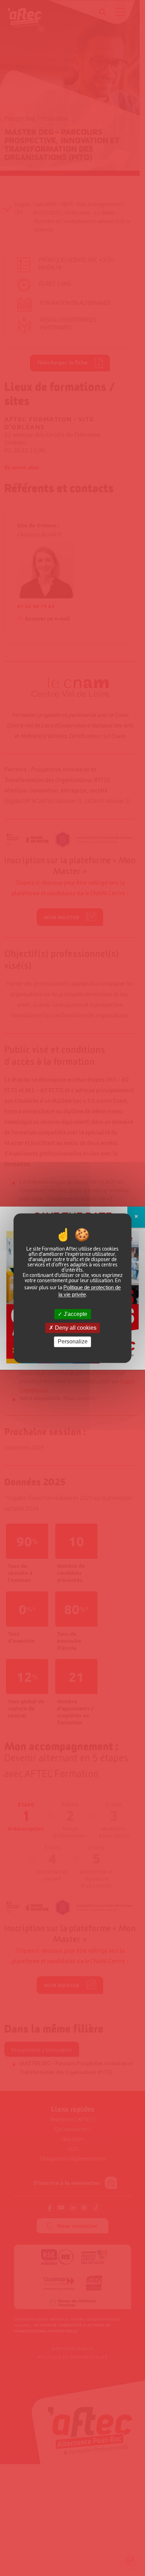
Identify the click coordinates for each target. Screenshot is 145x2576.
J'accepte (75, 1314)
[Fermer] (136, 1217)
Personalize (73, 1342)
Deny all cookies (75, 1328)
